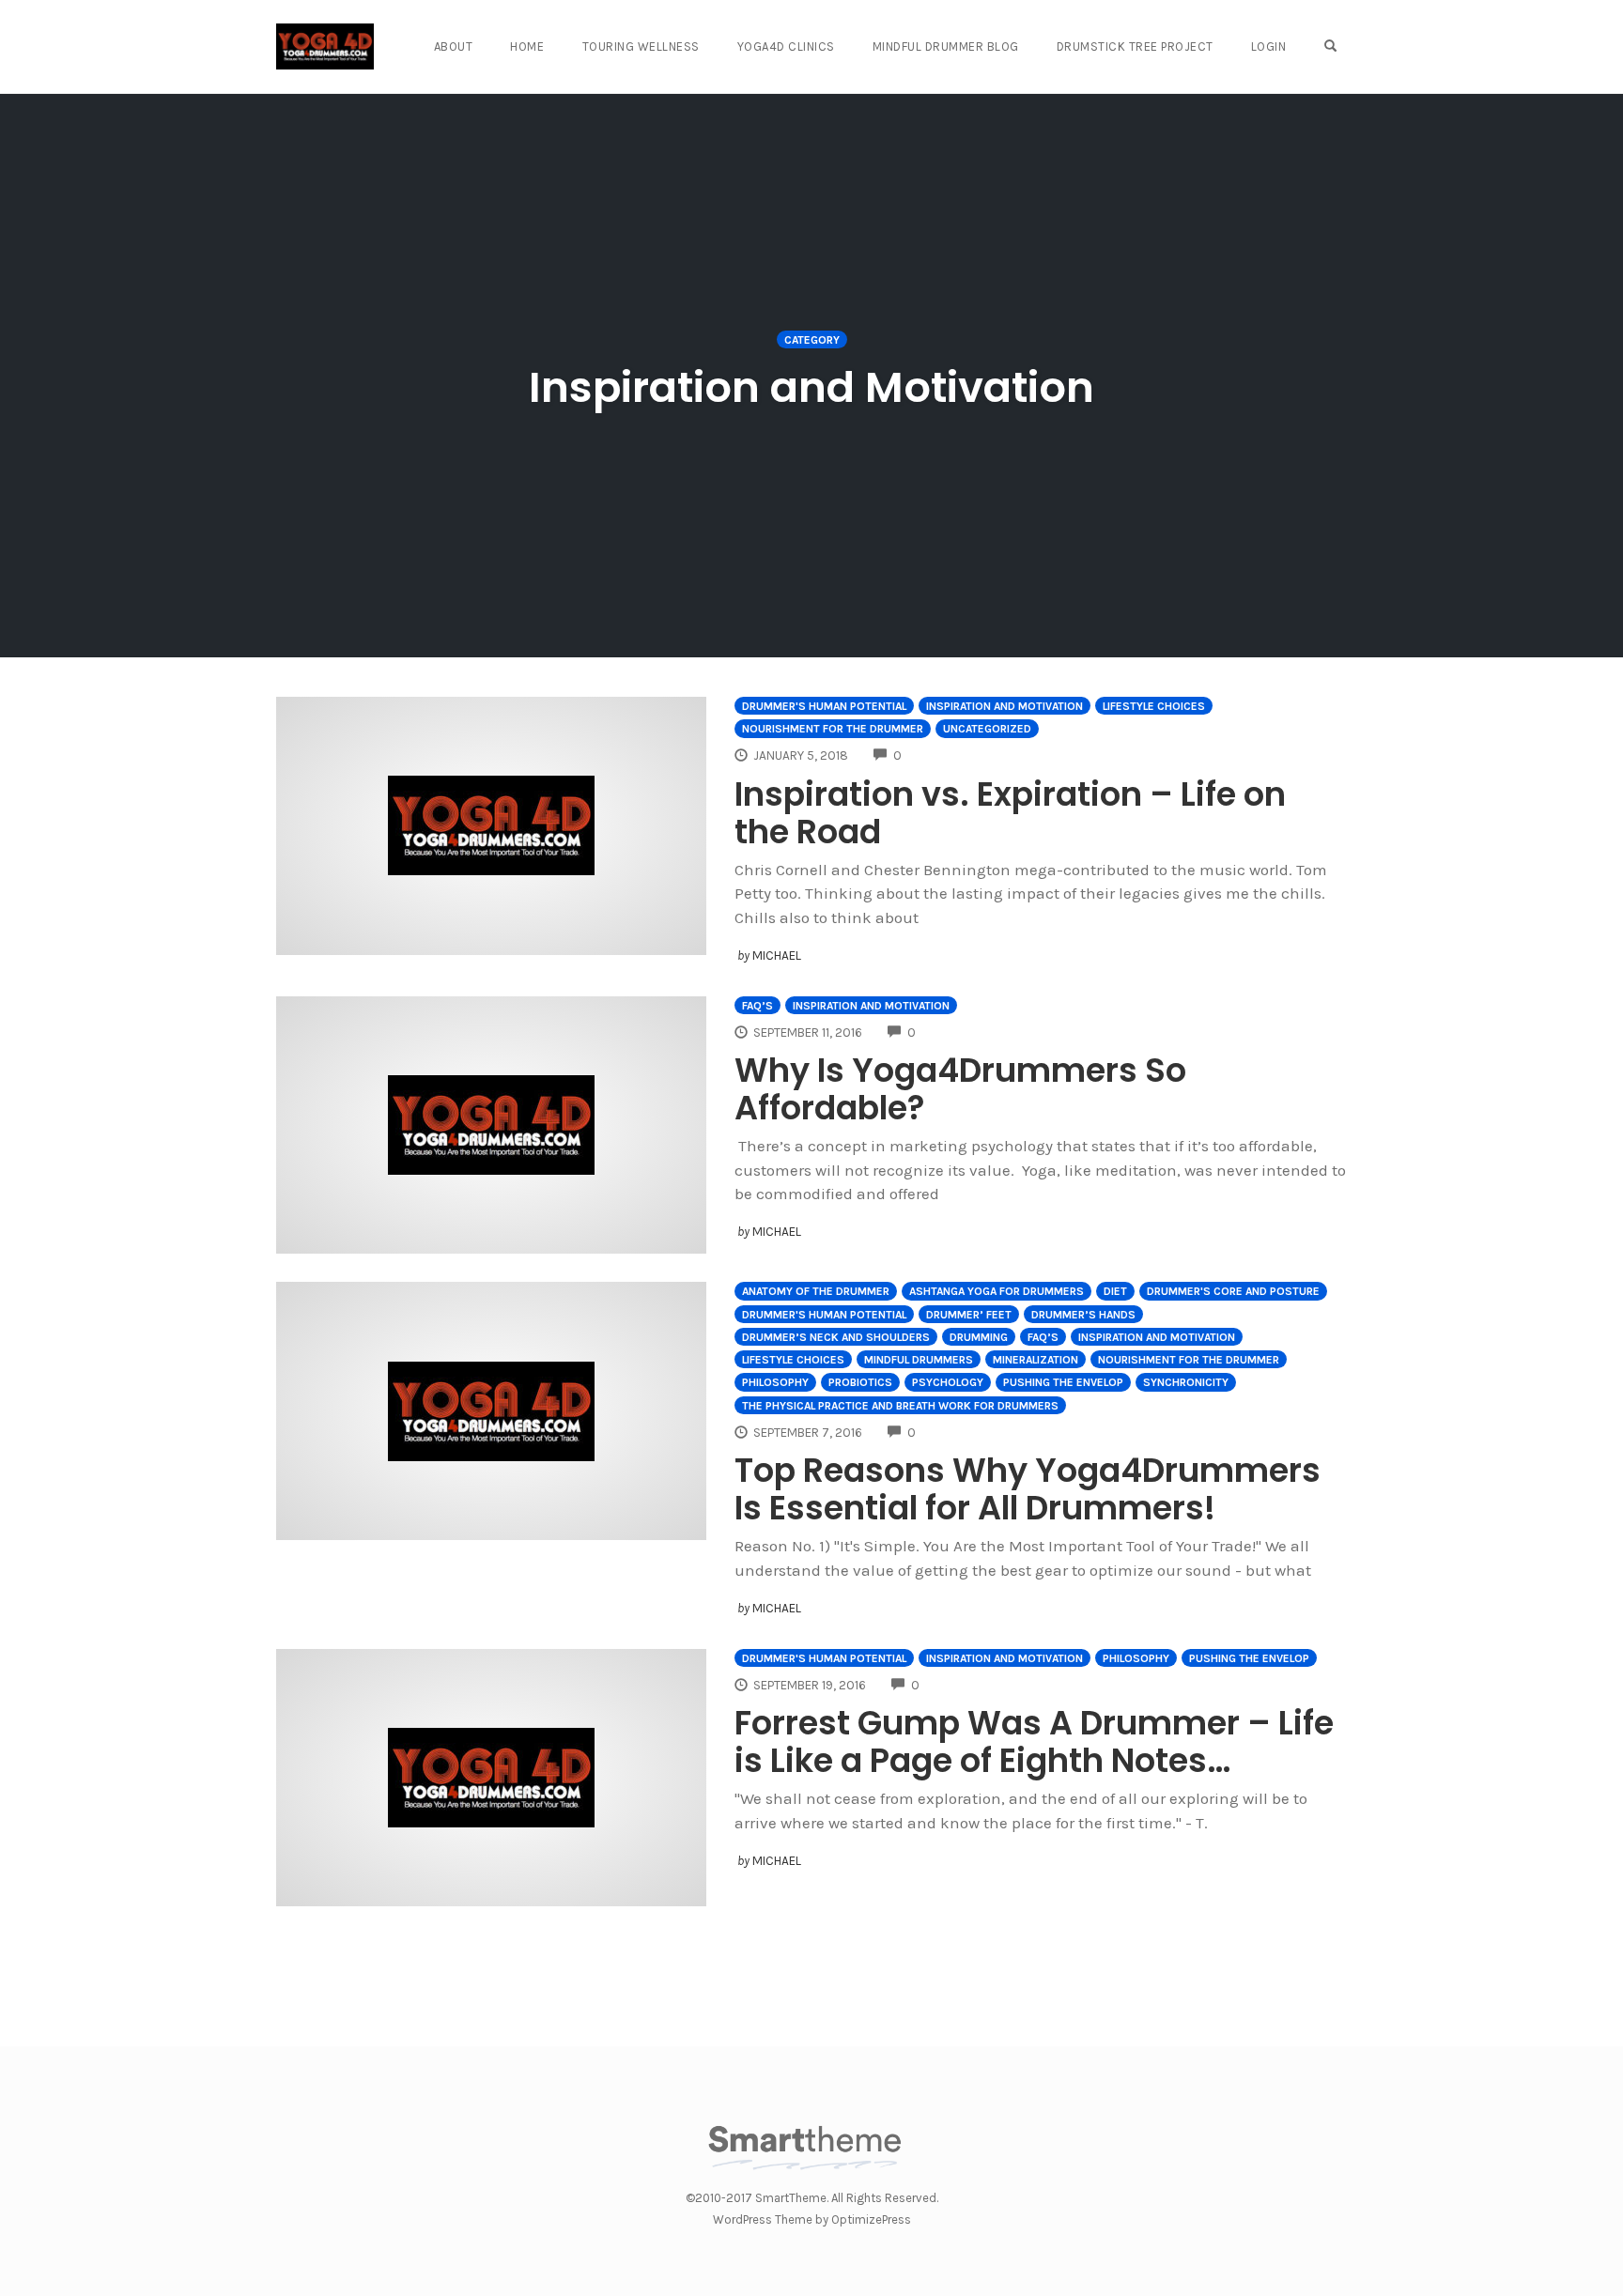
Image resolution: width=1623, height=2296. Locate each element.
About (454, 46)
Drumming (979, 1337)
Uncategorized (987, 729)
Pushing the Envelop (1063, 1382)
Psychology (948, 1382)
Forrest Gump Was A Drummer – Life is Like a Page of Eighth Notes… (1034, 1741)
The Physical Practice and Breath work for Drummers (900, 1406)
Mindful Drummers (919, 1360)
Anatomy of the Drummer (816, 1291)
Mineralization (1036, 1360)
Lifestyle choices (1154, 706)
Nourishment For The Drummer (833, 729)
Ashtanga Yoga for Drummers (997, 1291)
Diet (1115, 1291)
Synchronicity (1186, 1382)
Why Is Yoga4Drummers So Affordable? (960, 1089)
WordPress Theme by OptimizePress (812, 2219)
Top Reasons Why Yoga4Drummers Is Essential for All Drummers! (1028, 1489)
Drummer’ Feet (969, 1315)
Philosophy (775, 1382)
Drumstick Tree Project (1135, 46)
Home (527, 46)
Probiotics (860, 1382)
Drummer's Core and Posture (1233, 1291)
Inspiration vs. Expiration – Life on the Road (1010, 813)
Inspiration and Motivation (1005, 706)
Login (1269, 46)
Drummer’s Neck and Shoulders (836, 1337)
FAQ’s (757, 1006)
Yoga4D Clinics (786, 46)
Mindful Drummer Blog (946, 46)
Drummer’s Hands (1083, 1315)
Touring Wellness (641, 46)
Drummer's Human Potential (824, 706)
